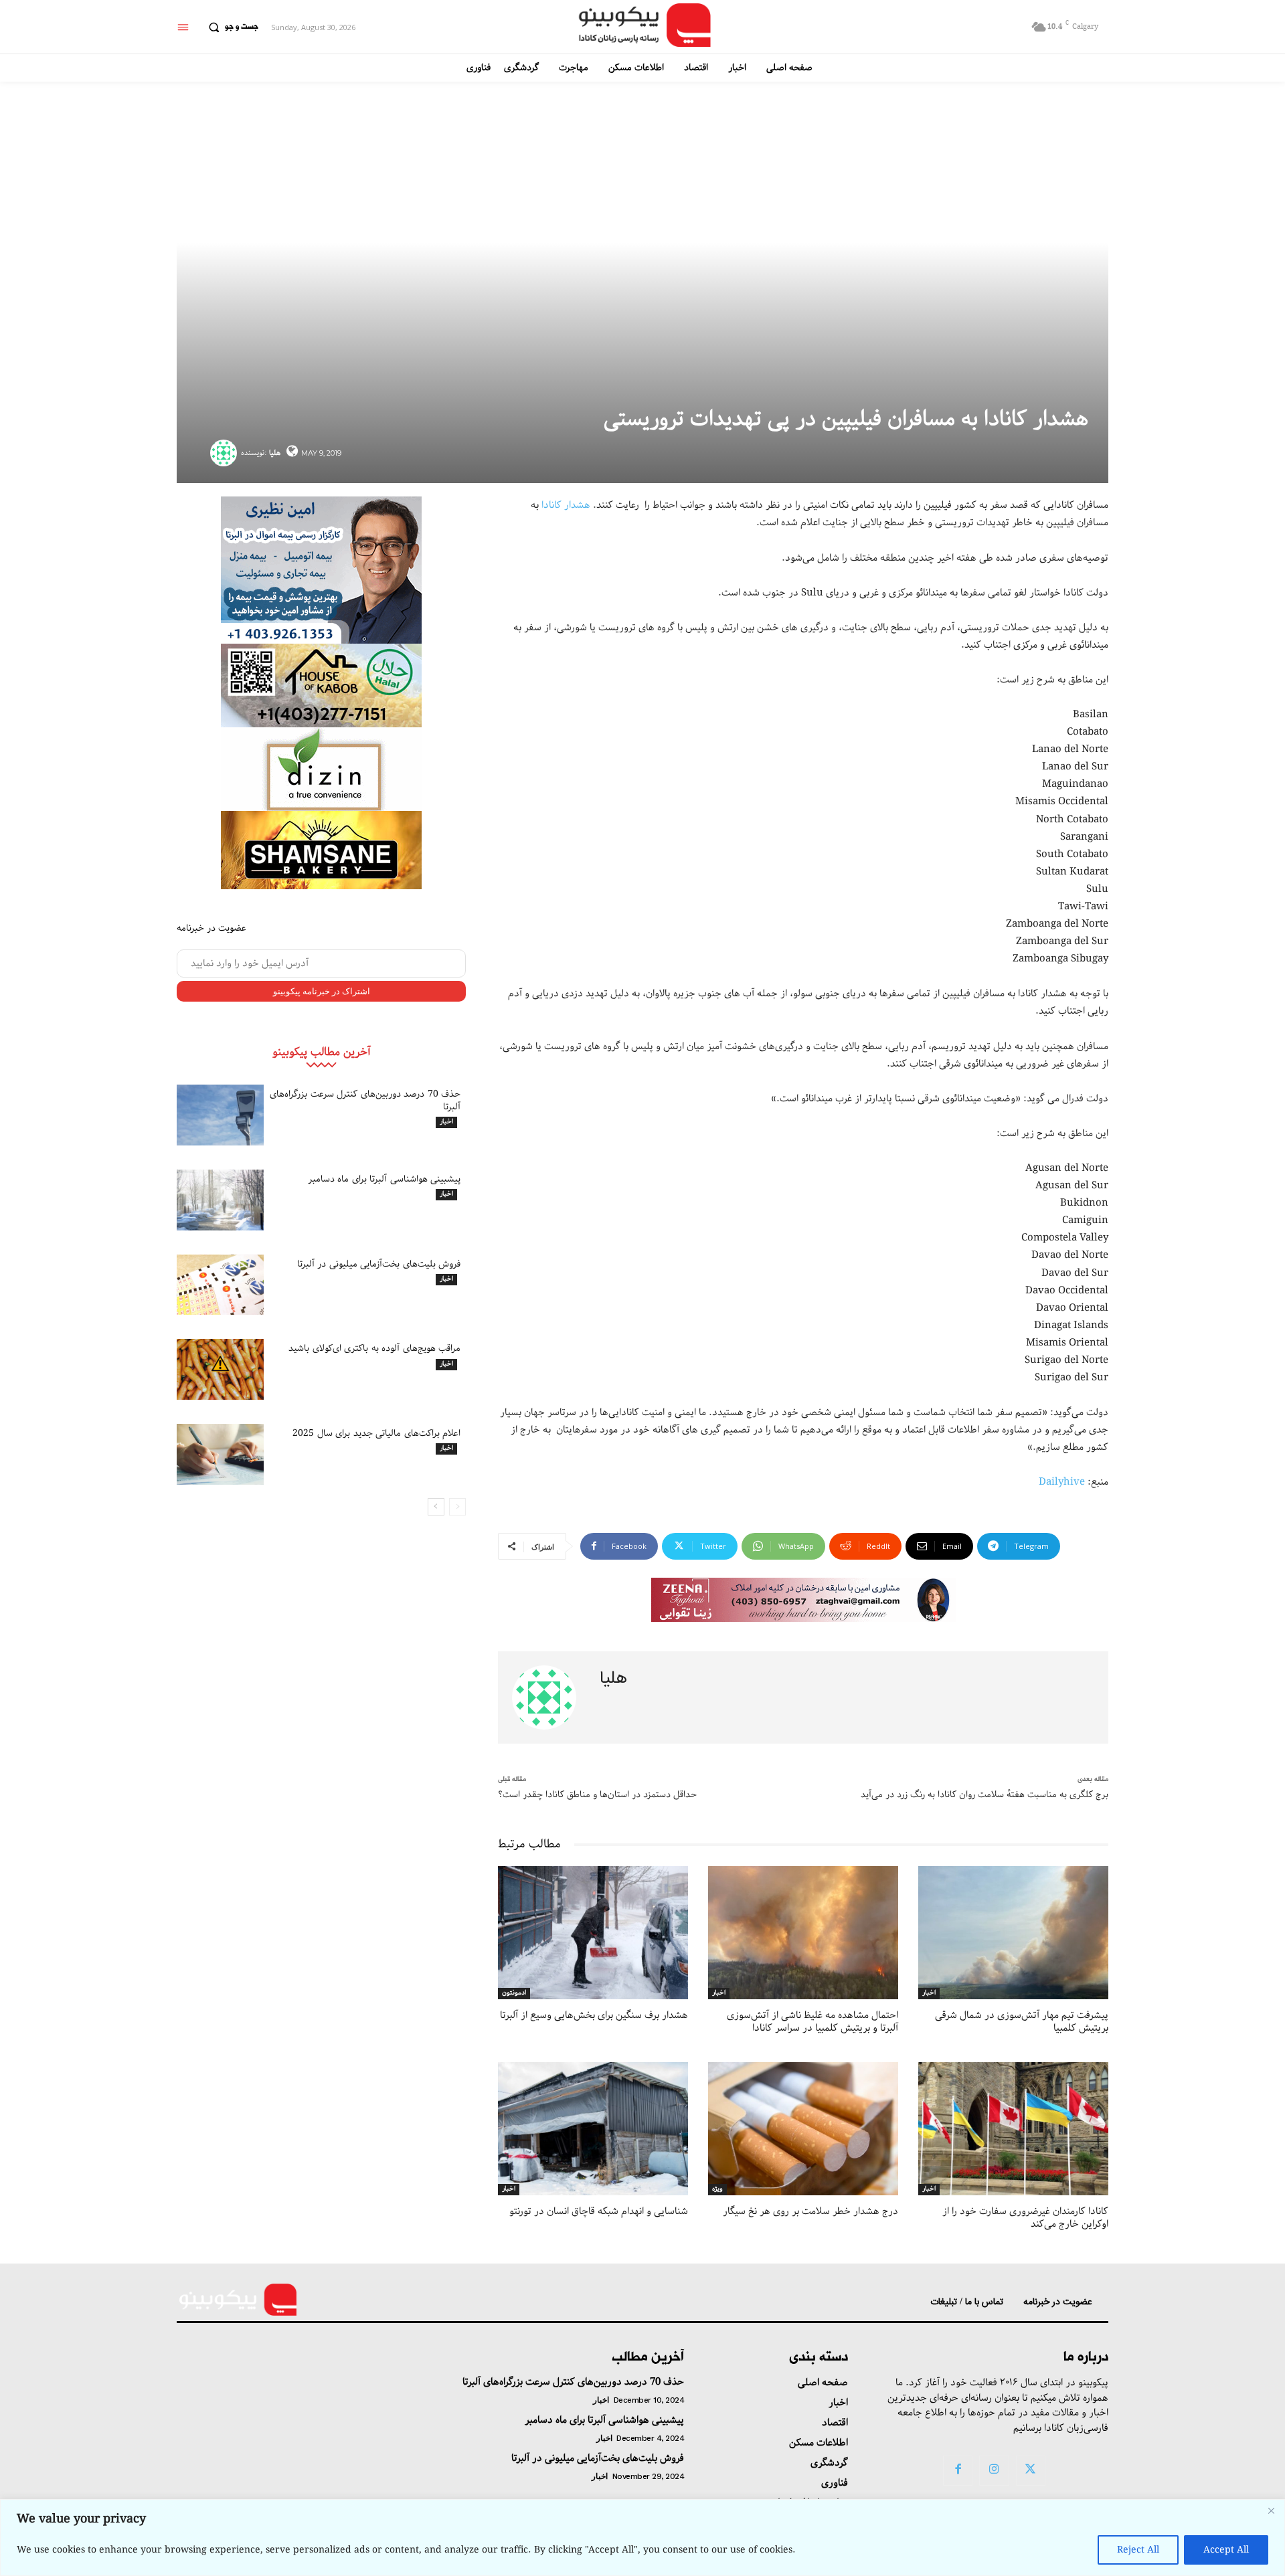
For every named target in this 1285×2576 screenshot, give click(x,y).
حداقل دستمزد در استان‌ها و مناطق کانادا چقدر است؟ (597, 1795)
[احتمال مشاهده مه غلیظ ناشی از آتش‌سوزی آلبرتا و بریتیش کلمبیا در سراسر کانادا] (803, 1933)
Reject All (1138, 2550)
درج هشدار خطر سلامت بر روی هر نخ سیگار (810, 2211)
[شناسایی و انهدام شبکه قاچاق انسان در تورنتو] (593, 2129)
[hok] (321, 685)
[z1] (803, 1600)
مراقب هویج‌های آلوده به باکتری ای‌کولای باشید (374, 1348)
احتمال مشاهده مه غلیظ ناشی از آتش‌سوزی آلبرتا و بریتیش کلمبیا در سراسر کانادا (812, 2022)
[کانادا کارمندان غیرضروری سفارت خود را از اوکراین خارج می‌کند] (1013, 2129)
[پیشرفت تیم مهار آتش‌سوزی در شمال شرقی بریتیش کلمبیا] (1013, 1933)
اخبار (446, 1122)
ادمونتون (514, 1993)
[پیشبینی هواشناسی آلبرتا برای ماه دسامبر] (220, 1200)
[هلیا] (226, 453)
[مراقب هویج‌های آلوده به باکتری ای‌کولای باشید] (220, 1369)
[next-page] (436, 1507)
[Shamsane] (321, 850)
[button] (230, 27)
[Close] (1271, 2510)
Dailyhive (1062, 1482)
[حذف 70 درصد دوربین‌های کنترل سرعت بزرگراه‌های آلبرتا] (220, 1115)
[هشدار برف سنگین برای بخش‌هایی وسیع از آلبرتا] (593, 1933)
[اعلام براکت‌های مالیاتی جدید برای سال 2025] (220, 1454)
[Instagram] (994, 2470)
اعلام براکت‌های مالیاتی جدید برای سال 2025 (376, 1433)
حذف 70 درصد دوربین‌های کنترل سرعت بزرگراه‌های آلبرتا (365, 1100)
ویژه (717, 2189)
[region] (642, 2538)
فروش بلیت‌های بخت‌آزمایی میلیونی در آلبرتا (379, 1264)
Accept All (1226, 2550)
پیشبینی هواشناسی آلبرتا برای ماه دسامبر (384, 1179)
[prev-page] (457, 1507)
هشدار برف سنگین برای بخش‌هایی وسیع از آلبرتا (594, 2015)
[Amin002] (321, 570)
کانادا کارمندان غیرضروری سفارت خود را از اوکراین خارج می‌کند (1025, 2218)
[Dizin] (321, 769)
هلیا (275, 453)
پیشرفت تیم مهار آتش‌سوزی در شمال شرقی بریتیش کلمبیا (1022, 2022)
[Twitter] (1031, 2470)
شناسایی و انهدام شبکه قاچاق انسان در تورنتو (599, 2211)
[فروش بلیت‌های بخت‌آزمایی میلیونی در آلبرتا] (220, 1285)
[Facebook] (958, 2470)
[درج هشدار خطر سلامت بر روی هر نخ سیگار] (803, 2129)
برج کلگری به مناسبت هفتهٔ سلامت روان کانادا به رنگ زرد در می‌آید (984, 1795)
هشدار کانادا (566, 505)
